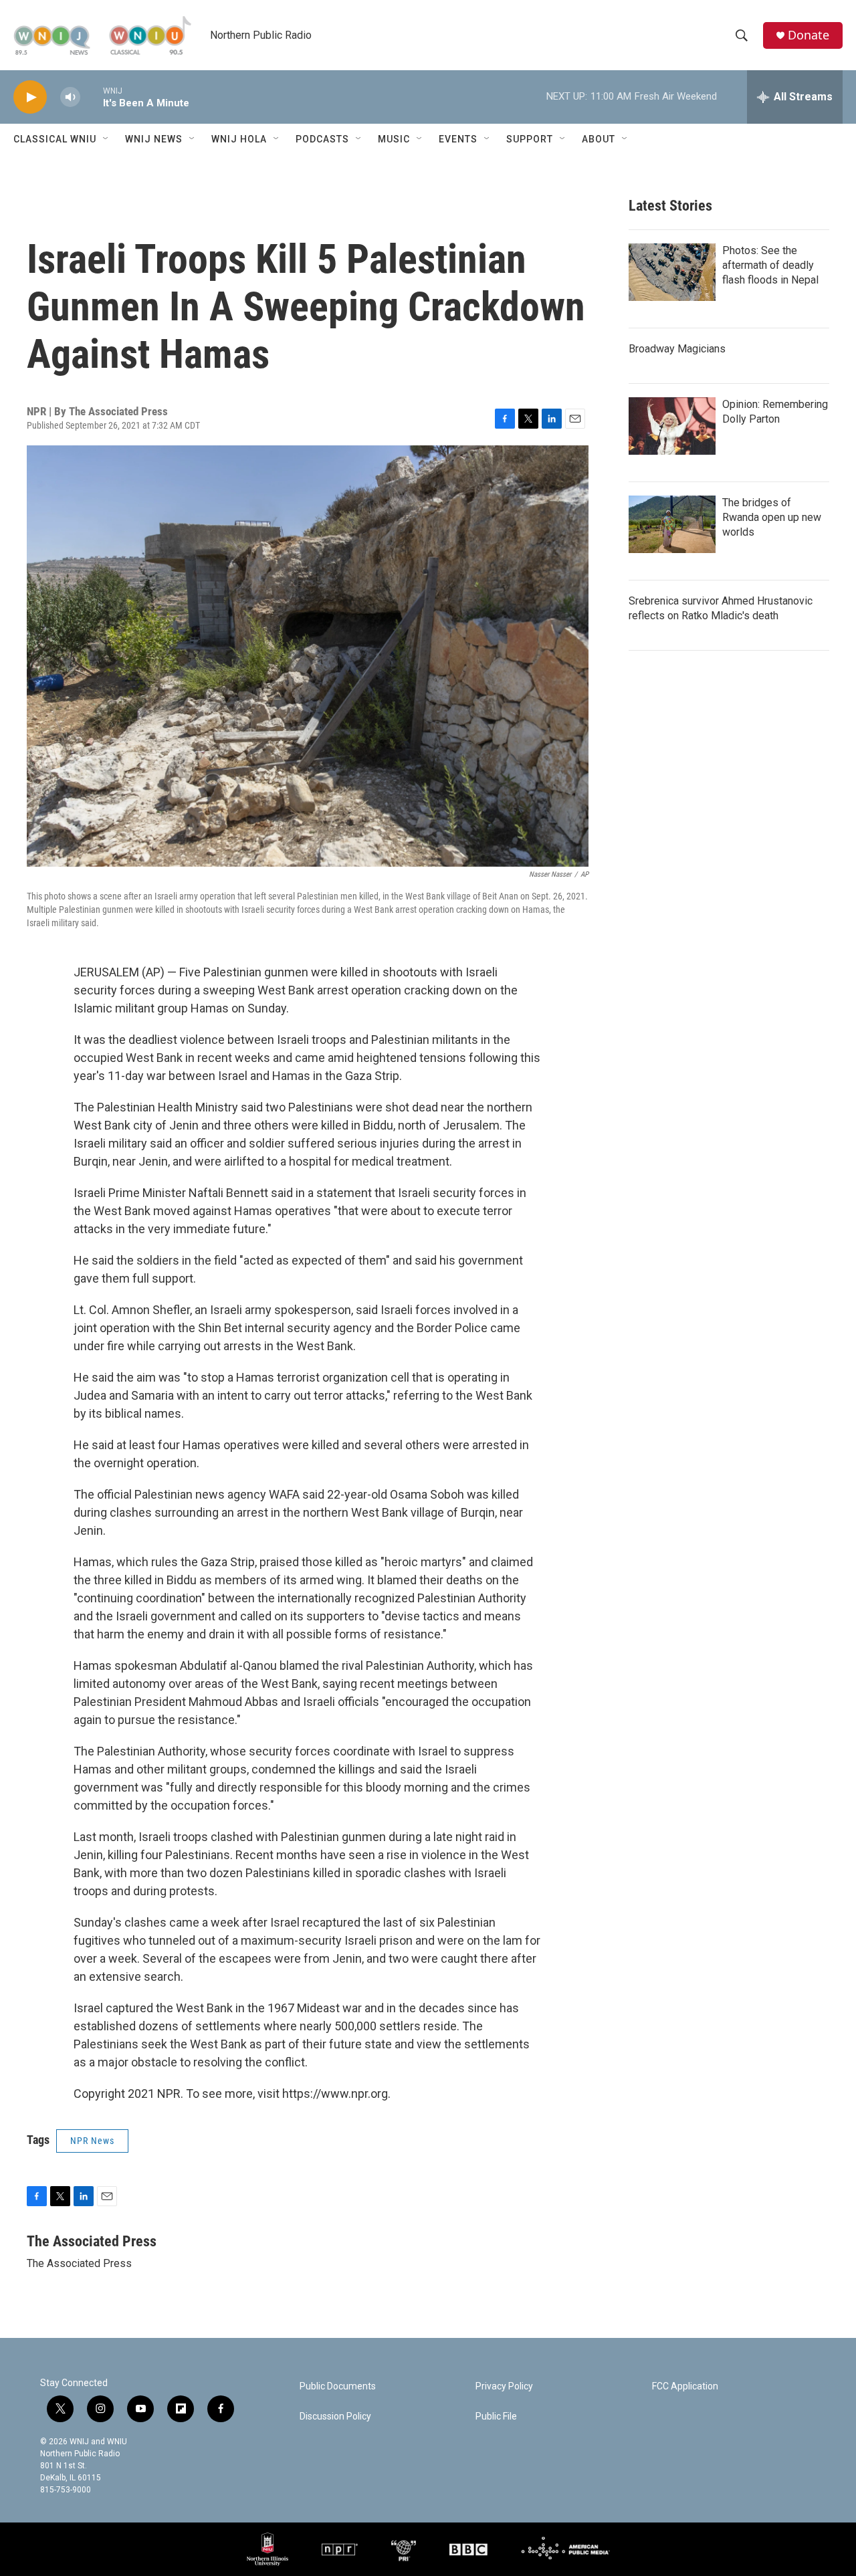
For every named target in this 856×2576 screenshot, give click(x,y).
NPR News (92, 2141)
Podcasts (322, 139)
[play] (30, 97)
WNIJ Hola (239, 139)
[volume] (70, 97)
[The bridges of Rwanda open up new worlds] (672, 524)
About (599, 139)
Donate (809, 35)
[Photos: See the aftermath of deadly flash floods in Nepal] (672, 272)
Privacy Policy (504, 2386)
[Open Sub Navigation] (106, 139)
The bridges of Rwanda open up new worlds (772, 517)
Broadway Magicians (677, 349)
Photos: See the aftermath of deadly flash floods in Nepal (770, 265)
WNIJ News (154, 139)
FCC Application (685, 2386)
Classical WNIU (55, 139)
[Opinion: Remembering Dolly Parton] (672, 426)
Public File (496, 2417)
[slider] (92, 97)
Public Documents (338, 2386)
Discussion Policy (335, 2417)
